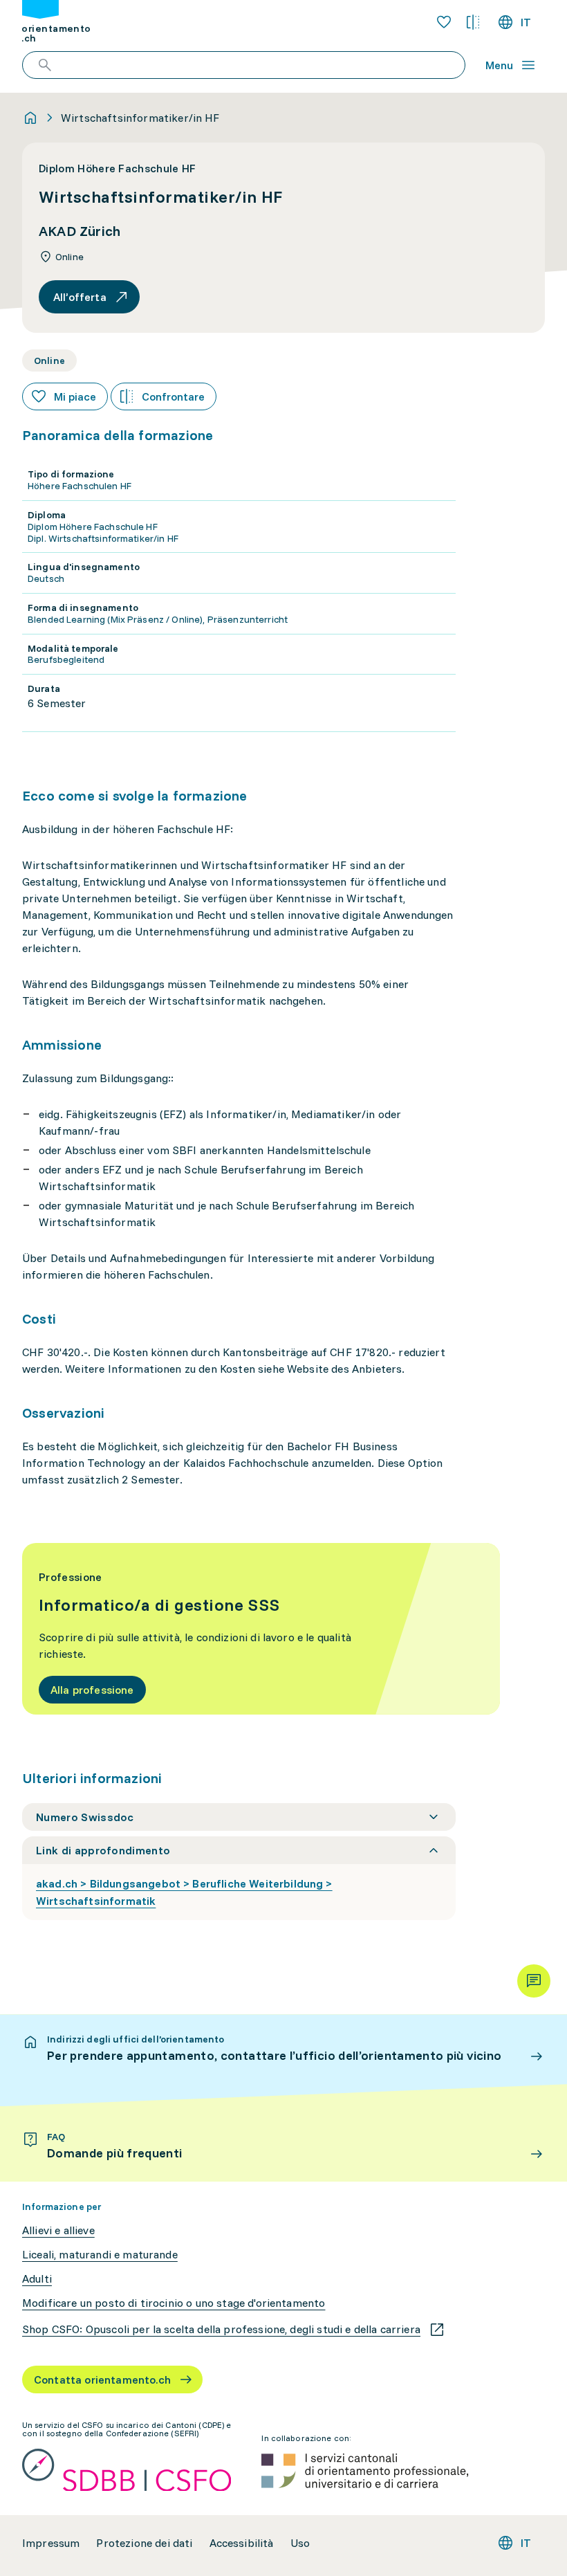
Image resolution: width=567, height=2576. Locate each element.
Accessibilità (242, 2543)
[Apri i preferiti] (444, 22)
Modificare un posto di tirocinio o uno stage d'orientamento (174, 2303)
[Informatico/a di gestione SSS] (261, 1629)
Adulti (37, 2279)
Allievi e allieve (58, 2230)
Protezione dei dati (144, 2543)
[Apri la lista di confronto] (473, 22)
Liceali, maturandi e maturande (100, 2255)
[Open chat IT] (534, 1981)
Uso (300, 2543)
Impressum (51, 2543)
